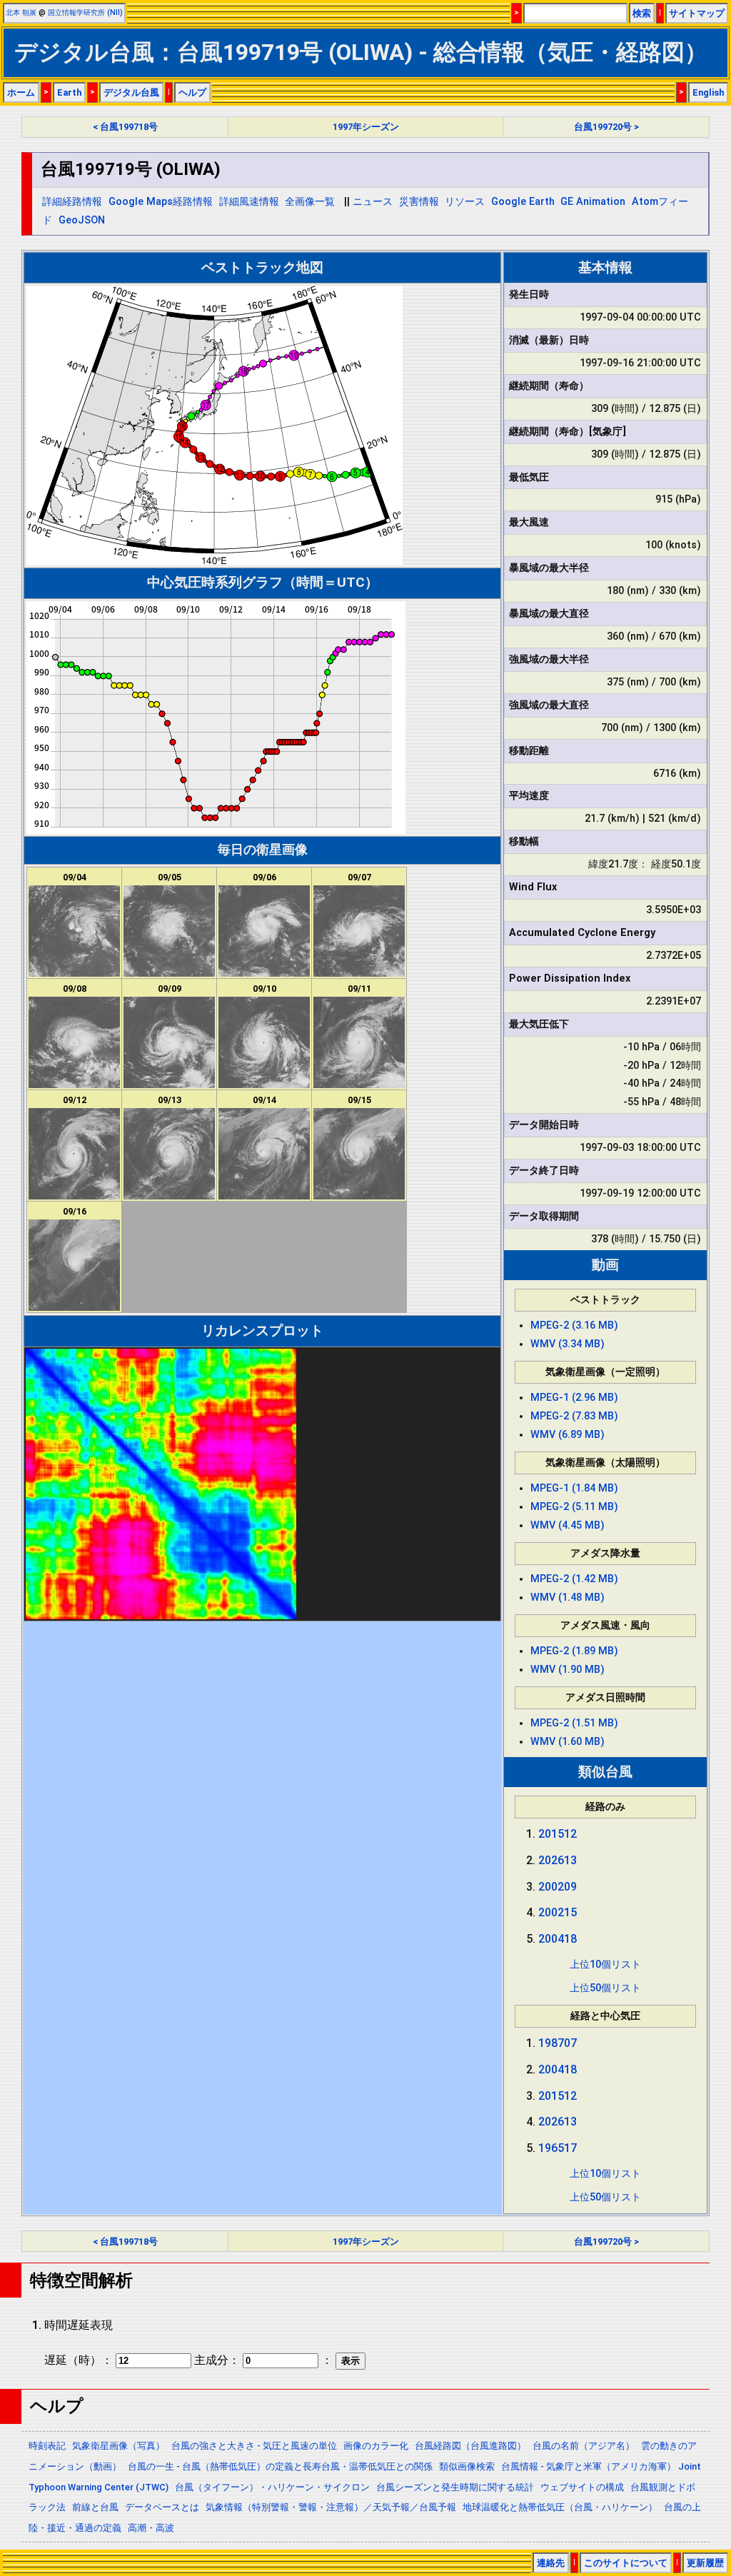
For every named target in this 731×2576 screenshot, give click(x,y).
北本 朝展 (21, 12)
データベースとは (162, 2507)
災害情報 (419, 202)
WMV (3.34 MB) (568, 1344)
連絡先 (551, 2563)
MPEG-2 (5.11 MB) (574, 1507)
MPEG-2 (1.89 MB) (574, 1651)
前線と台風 (95, 2507)
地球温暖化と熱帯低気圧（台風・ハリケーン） (560, 2507)
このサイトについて (626, 2563)
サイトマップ (697, 13)
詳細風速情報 (249, 202)
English (708, 92)
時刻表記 (47, 2446)
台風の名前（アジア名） (584, 2446)
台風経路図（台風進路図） (470, 2446)
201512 (558, 1834)
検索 (642, 13)
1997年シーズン (366, 127)
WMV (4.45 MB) (568, 1525)
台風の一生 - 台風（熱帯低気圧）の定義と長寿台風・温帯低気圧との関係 (280, 2466)
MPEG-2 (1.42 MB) (574, 1579)
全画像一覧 (310, 202)
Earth (69, 92)
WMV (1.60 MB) (568, 1742)
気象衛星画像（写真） (119, 2446)
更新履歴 (705, 2563)
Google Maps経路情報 (161, 202)
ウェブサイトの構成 (582, 2487)
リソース (465, 202)
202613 (558, 1860)
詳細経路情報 (72, 202)
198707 (558, 2043)
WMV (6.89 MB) (568, 1435)
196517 (558, 2148)
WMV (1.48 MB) (568, 1598)
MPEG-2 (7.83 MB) (574, 1416)
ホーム (21, 92)
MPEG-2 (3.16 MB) (574, 1325)
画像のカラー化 (376, 2446)
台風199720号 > (606, 127)
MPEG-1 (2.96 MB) (574, 1398)
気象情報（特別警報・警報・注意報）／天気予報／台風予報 (331, 2507)
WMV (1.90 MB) (568, 1670)
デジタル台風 (131, 92)
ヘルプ (192, 92)
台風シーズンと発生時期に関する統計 (455, 2487)
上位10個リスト (605, 1964)
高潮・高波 (151, 2528)
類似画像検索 (467, 2466)
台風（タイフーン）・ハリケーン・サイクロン (272, 2487)
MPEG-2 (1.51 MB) (574, 1723)
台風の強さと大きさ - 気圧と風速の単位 (254, 2446)
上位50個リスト (605, 1988)
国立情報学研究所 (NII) (85, 12)
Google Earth (523, 202)
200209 (558, 1887)
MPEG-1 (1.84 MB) (574, 1488)
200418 (558, 1939)
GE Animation (593, 202)
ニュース (373, 202)
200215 (558, 1912)
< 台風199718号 (125, 127)
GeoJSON (82, 220)
